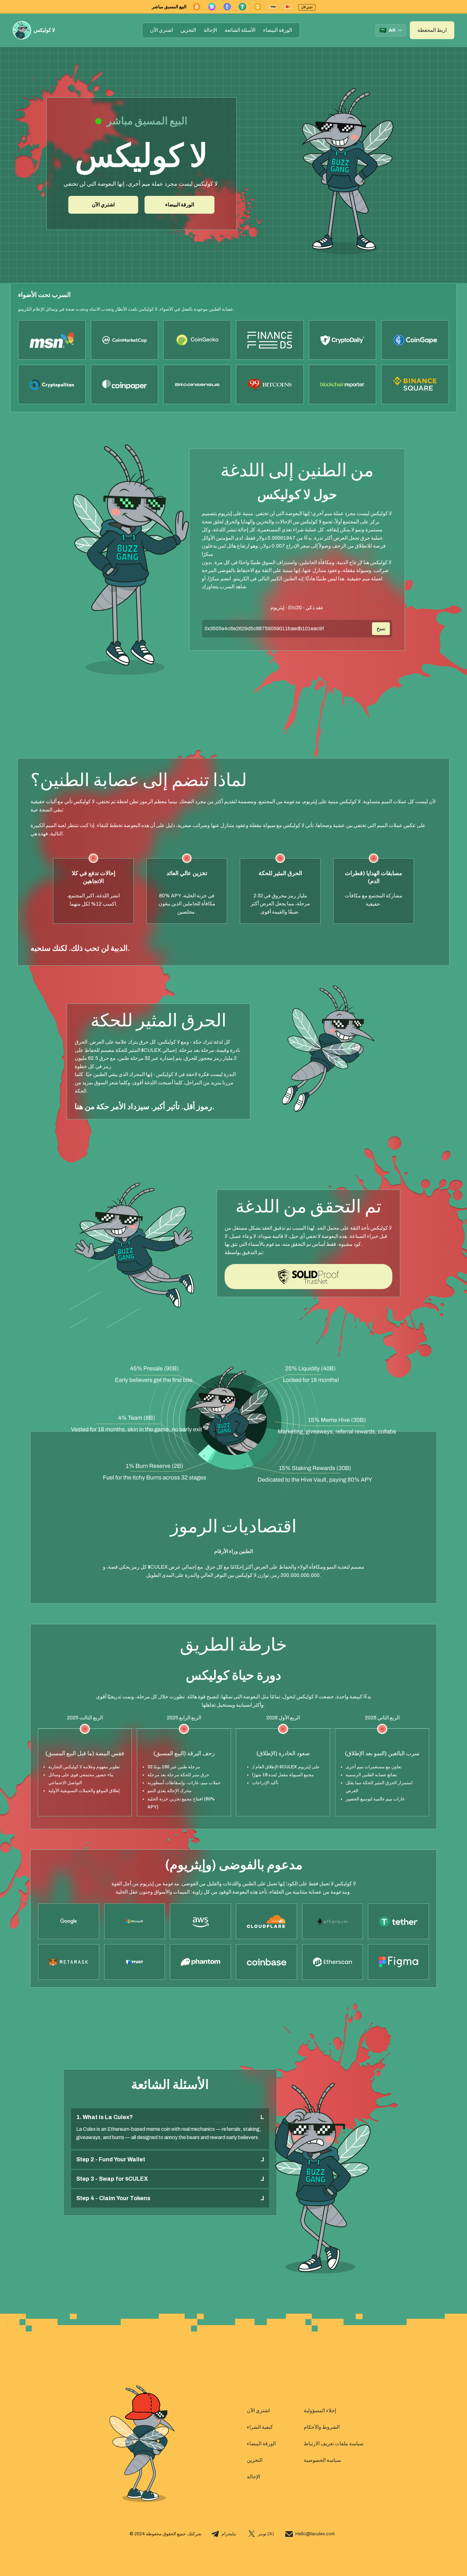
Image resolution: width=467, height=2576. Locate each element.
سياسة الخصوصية (322, 2460)
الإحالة (210, 30)
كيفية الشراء (260, 2427)
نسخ (381, 628)
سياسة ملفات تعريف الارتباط (334, 2444)
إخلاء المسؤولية (320, 2410)
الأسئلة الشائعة (240, 30)
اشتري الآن (161, 30)
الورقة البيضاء (277, 30)
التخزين (188, 30)
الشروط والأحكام (322, 2427)
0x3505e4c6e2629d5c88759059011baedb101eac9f (264, 628)
